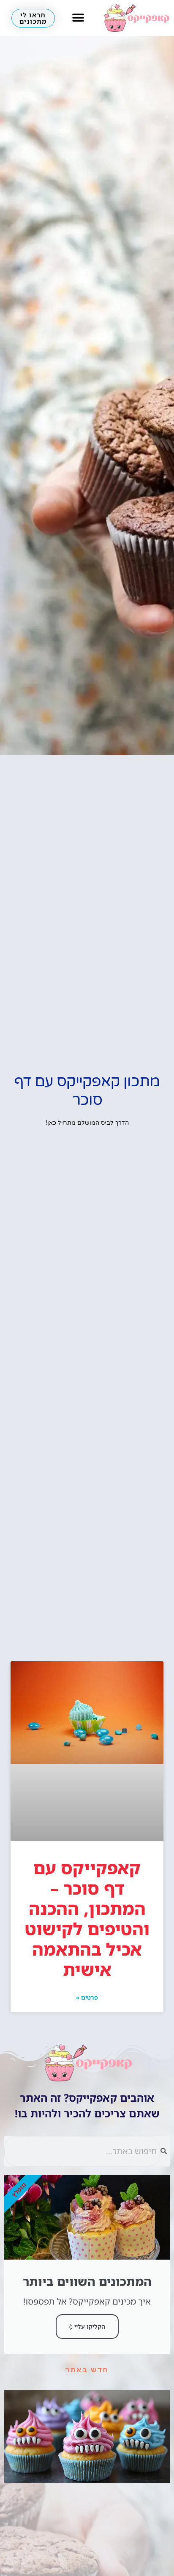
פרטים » (87, 1997)
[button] (78, 18)
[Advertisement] (87, 1570)
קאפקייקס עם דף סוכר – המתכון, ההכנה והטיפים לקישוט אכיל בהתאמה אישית (87, 1919)
